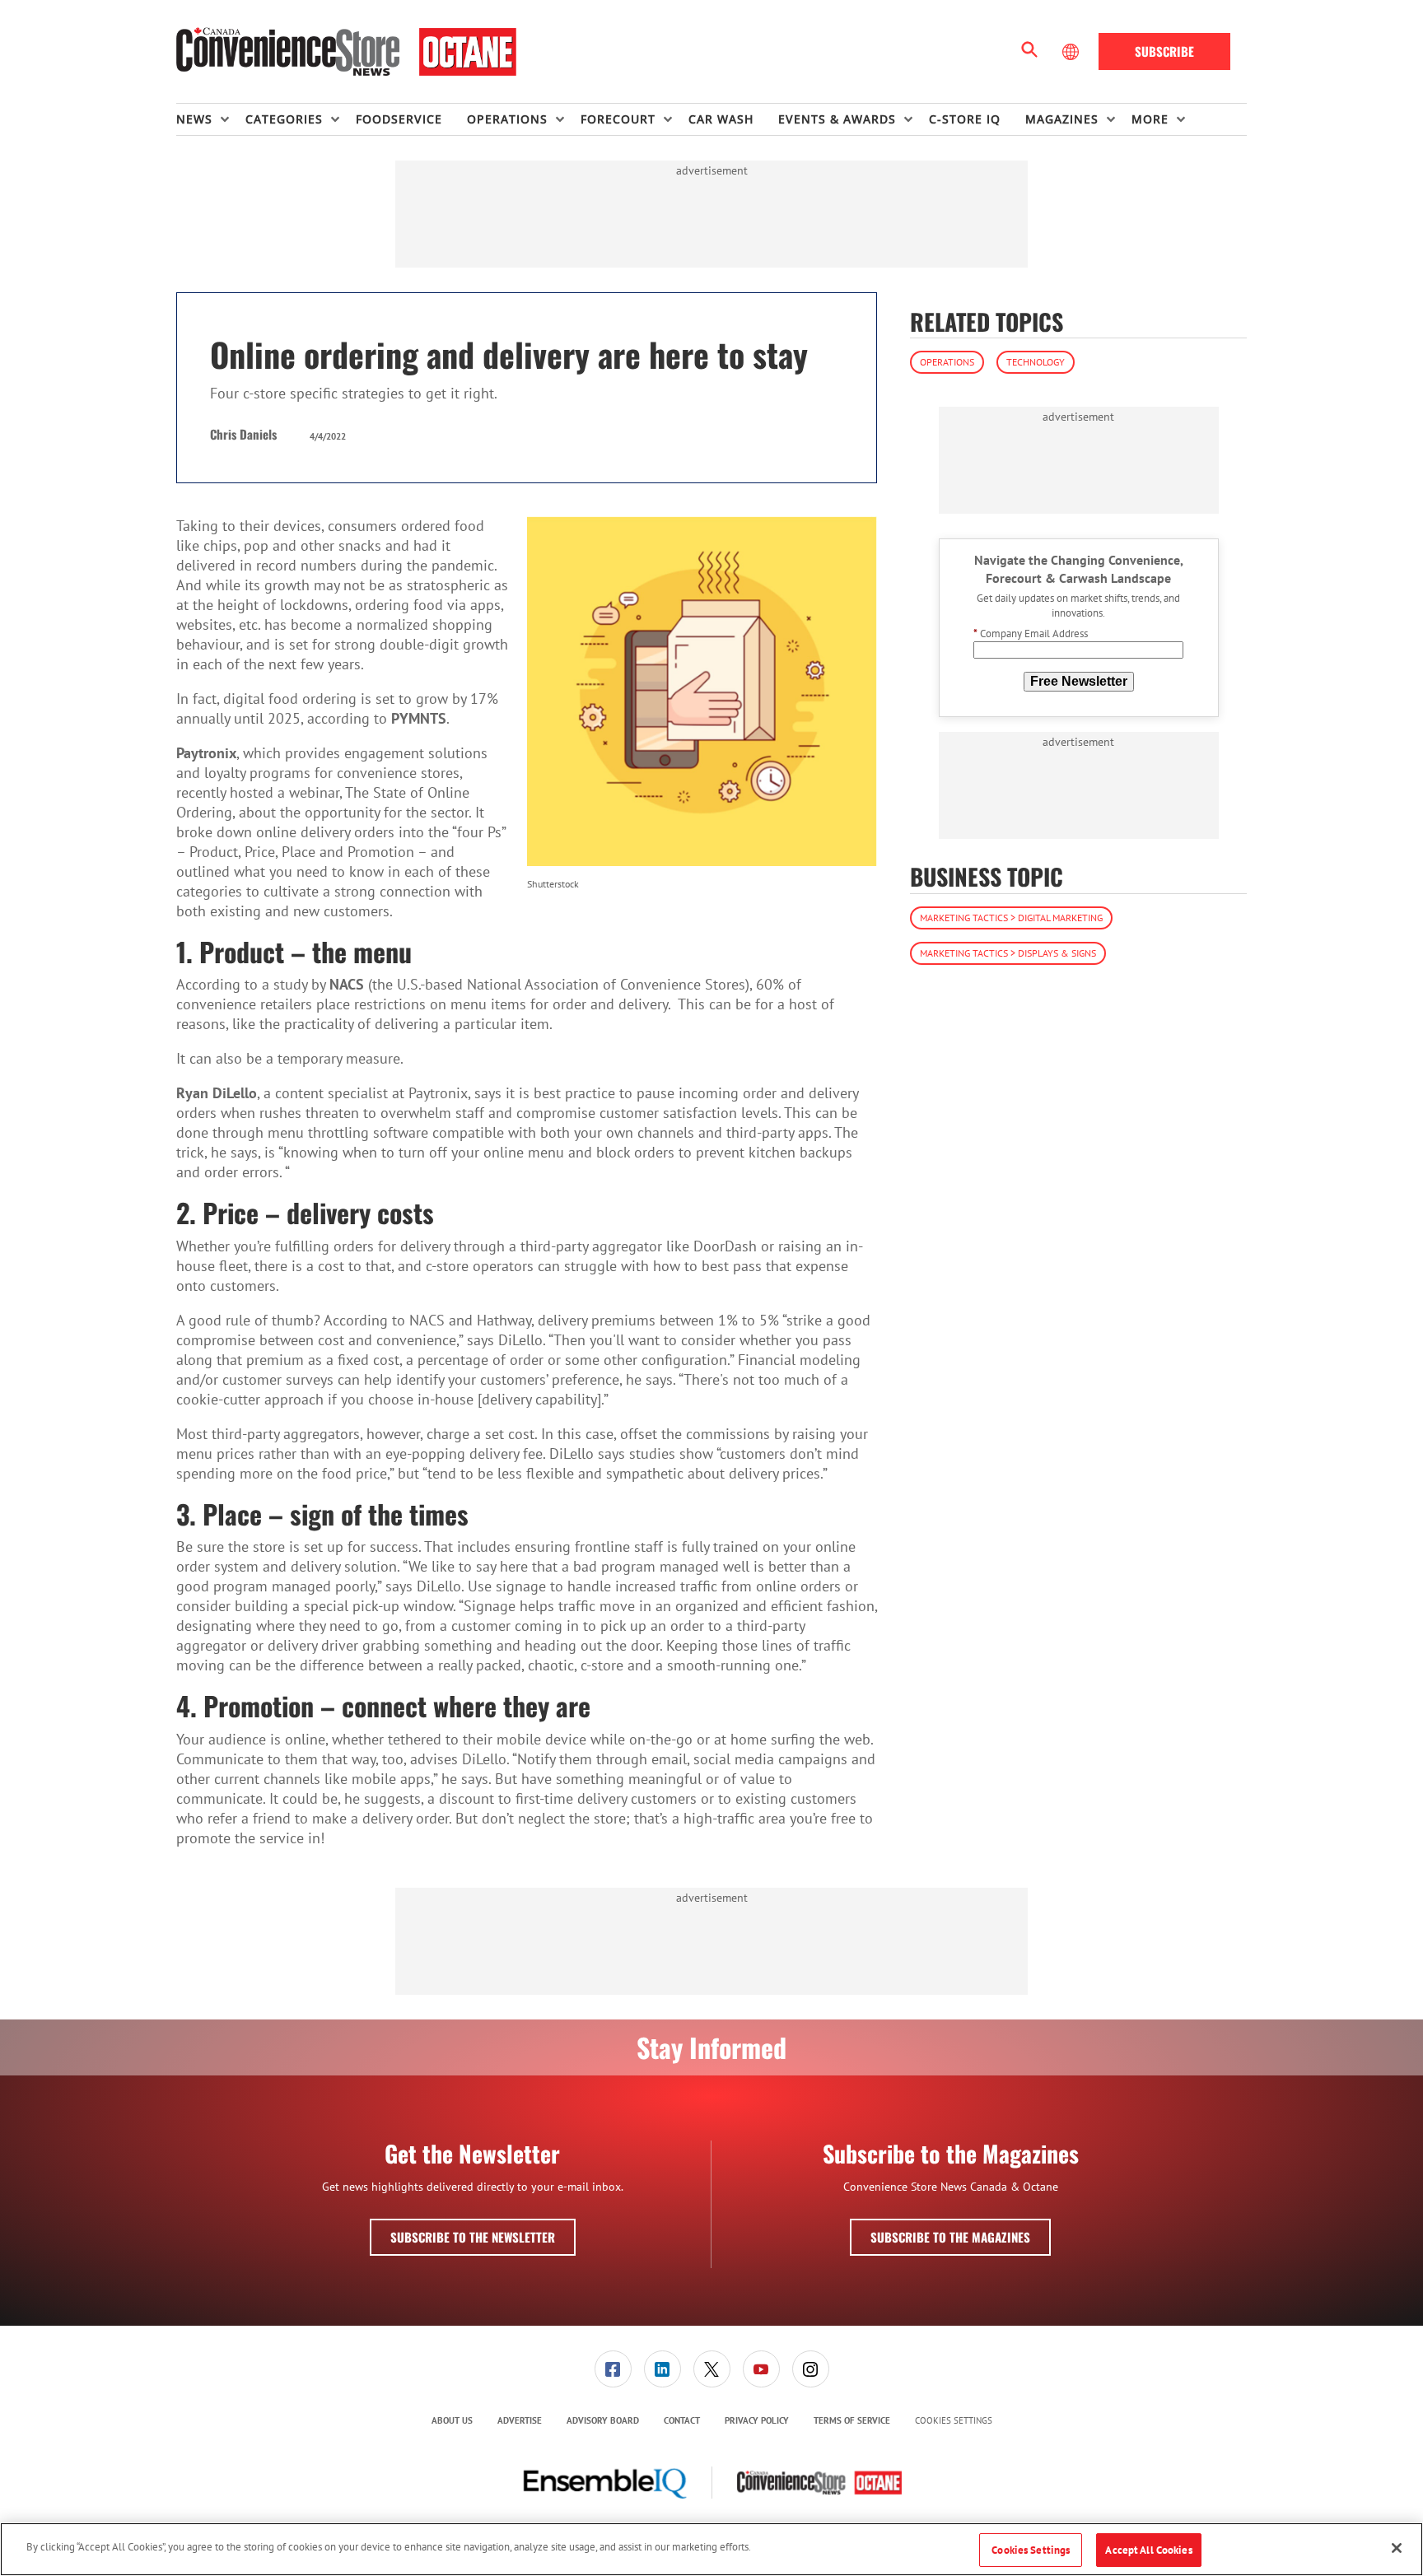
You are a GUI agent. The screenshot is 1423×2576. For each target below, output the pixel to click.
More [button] (1150, 119)
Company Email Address (1031, 634)
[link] (613, 2369)
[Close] (1397, 2548)
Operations (947, 362)
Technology (1036, 362)
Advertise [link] (520, 2420)
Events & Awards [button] (837, 119)
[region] (711, 2549)
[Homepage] (346, 52)
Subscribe (1164, 51)
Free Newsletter (1079, 681)
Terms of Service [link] (852, 2420)
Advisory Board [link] (603, 2420)
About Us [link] (452, 2420)
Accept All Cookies (1148, 2550)
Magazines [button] (1062, 119)
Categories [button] (284, 119)
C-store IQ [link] (965, 119)
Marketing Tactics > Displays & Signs (1008, 953)
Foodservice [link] (399, 119)
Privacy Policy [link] (757, 2420)
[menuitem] (211, 119)
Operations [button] (507, 119)
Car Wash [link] (721, 119)
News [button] (194, 119)
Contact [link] (682, 2420)
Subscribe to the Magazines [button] (950, 2237)
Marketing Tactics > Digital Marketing (1011, 918)
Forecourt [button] (618, 119)
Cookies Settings (954, 2421)
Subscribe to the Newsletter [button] (473, 2237)
